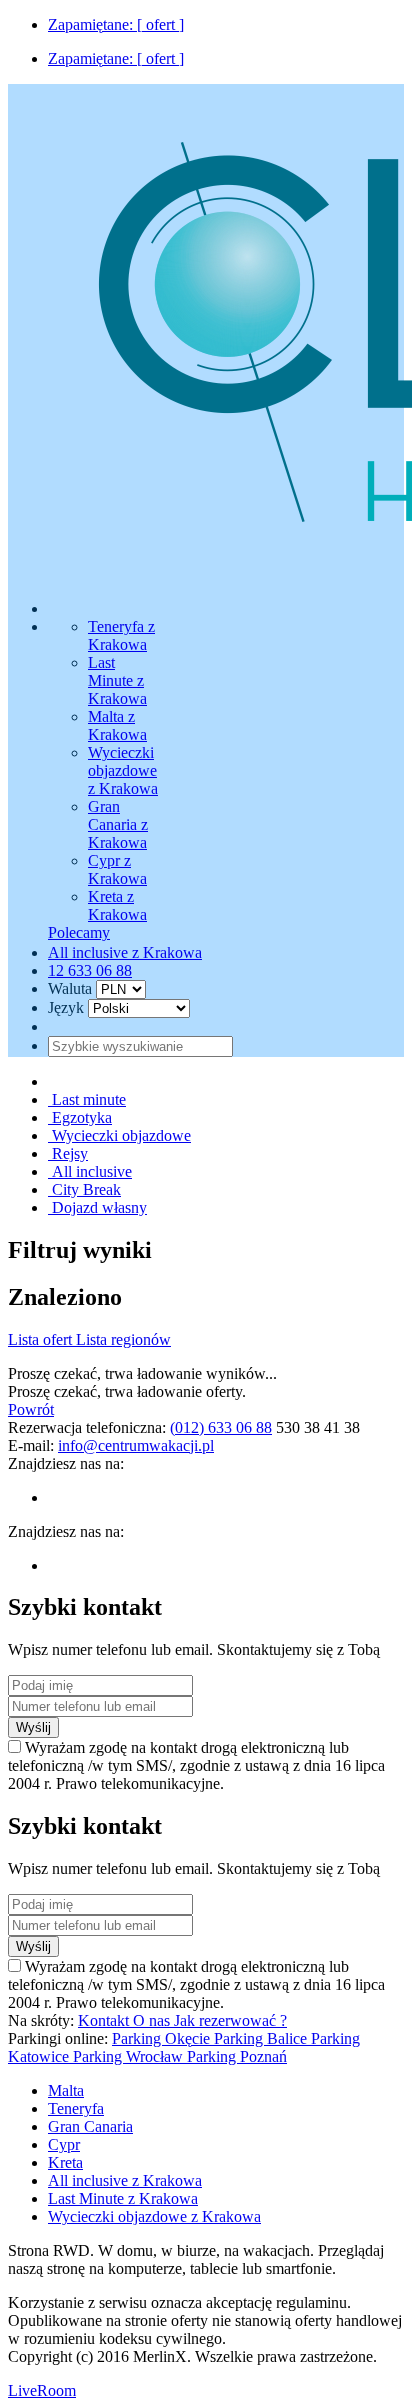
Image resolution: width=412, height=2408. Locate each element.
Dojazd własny (97, 1207)
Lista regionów (123, 1339)
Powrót (31, 1409)
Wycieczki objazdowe (119, 1135)
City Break (84, 1189)
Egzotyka (80, 1117)
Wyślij (33, 1727)
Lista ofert (42, 1339)
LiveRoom (42, 2390)
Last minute (87, 1099)
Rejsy (68, 1153)
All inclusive (90, 1171)
